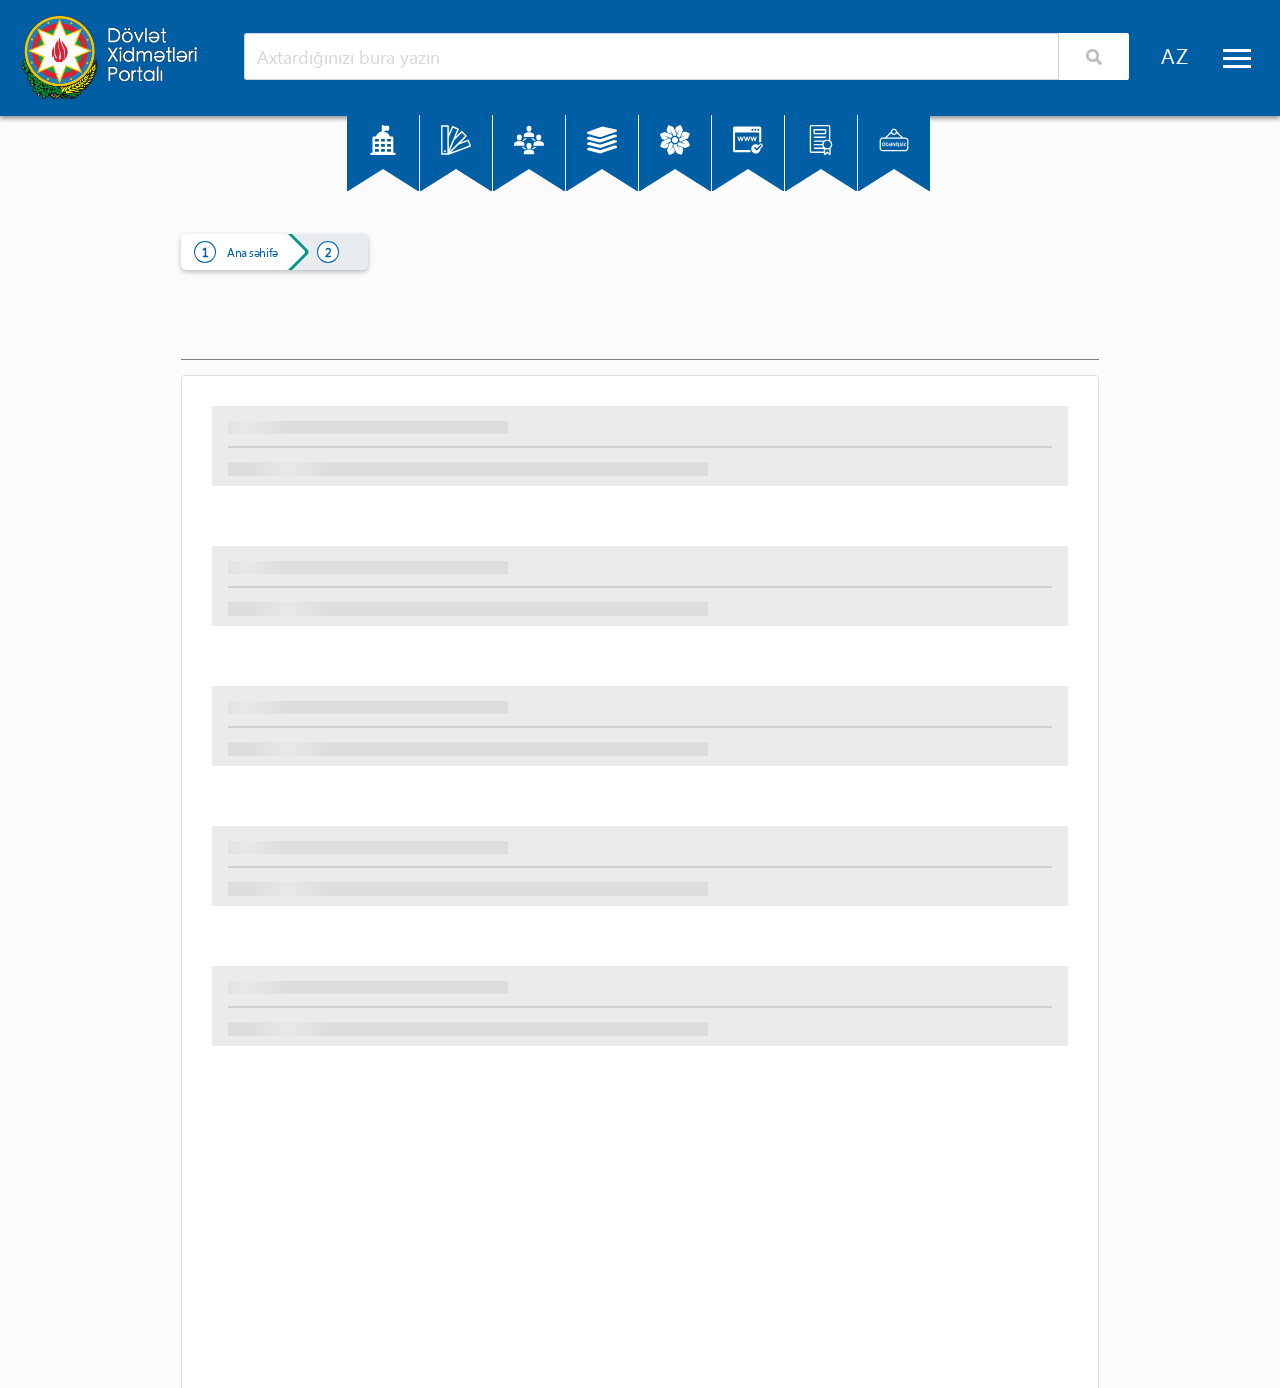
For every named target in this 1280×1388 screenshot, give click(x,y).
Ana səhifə (252, 252)
